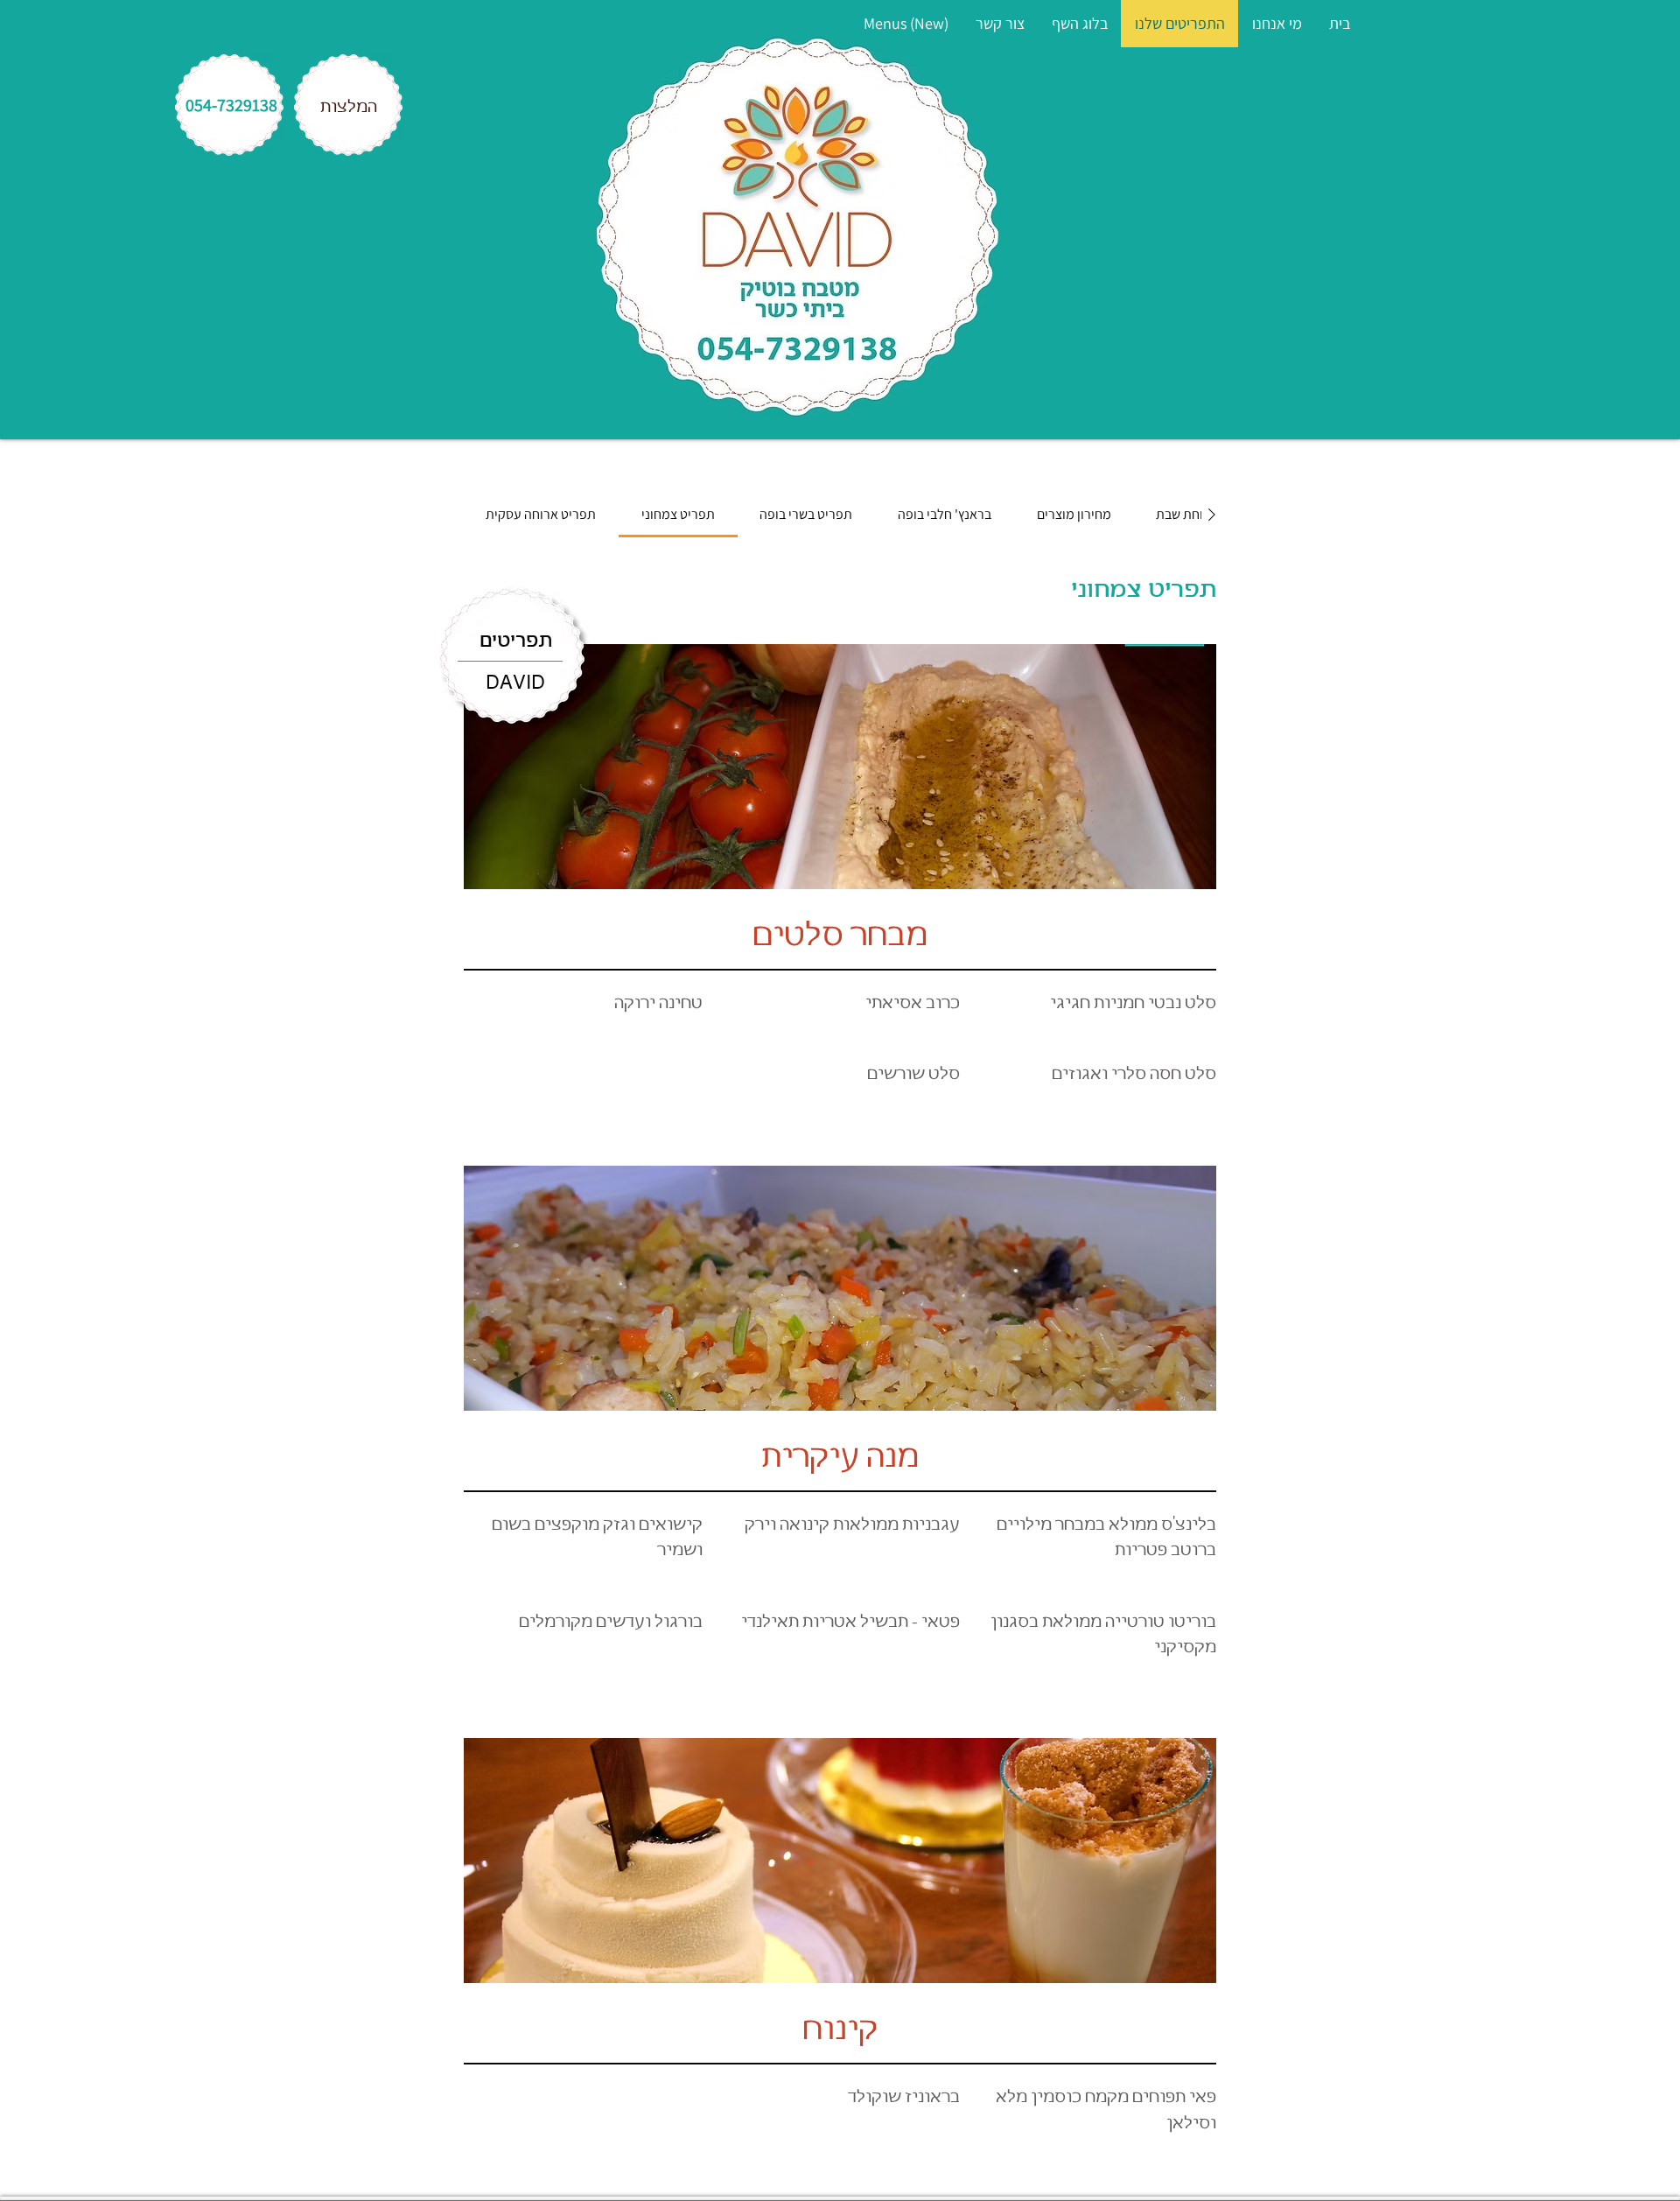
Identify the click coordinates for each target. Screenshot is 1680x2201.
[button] (1000, 24)
